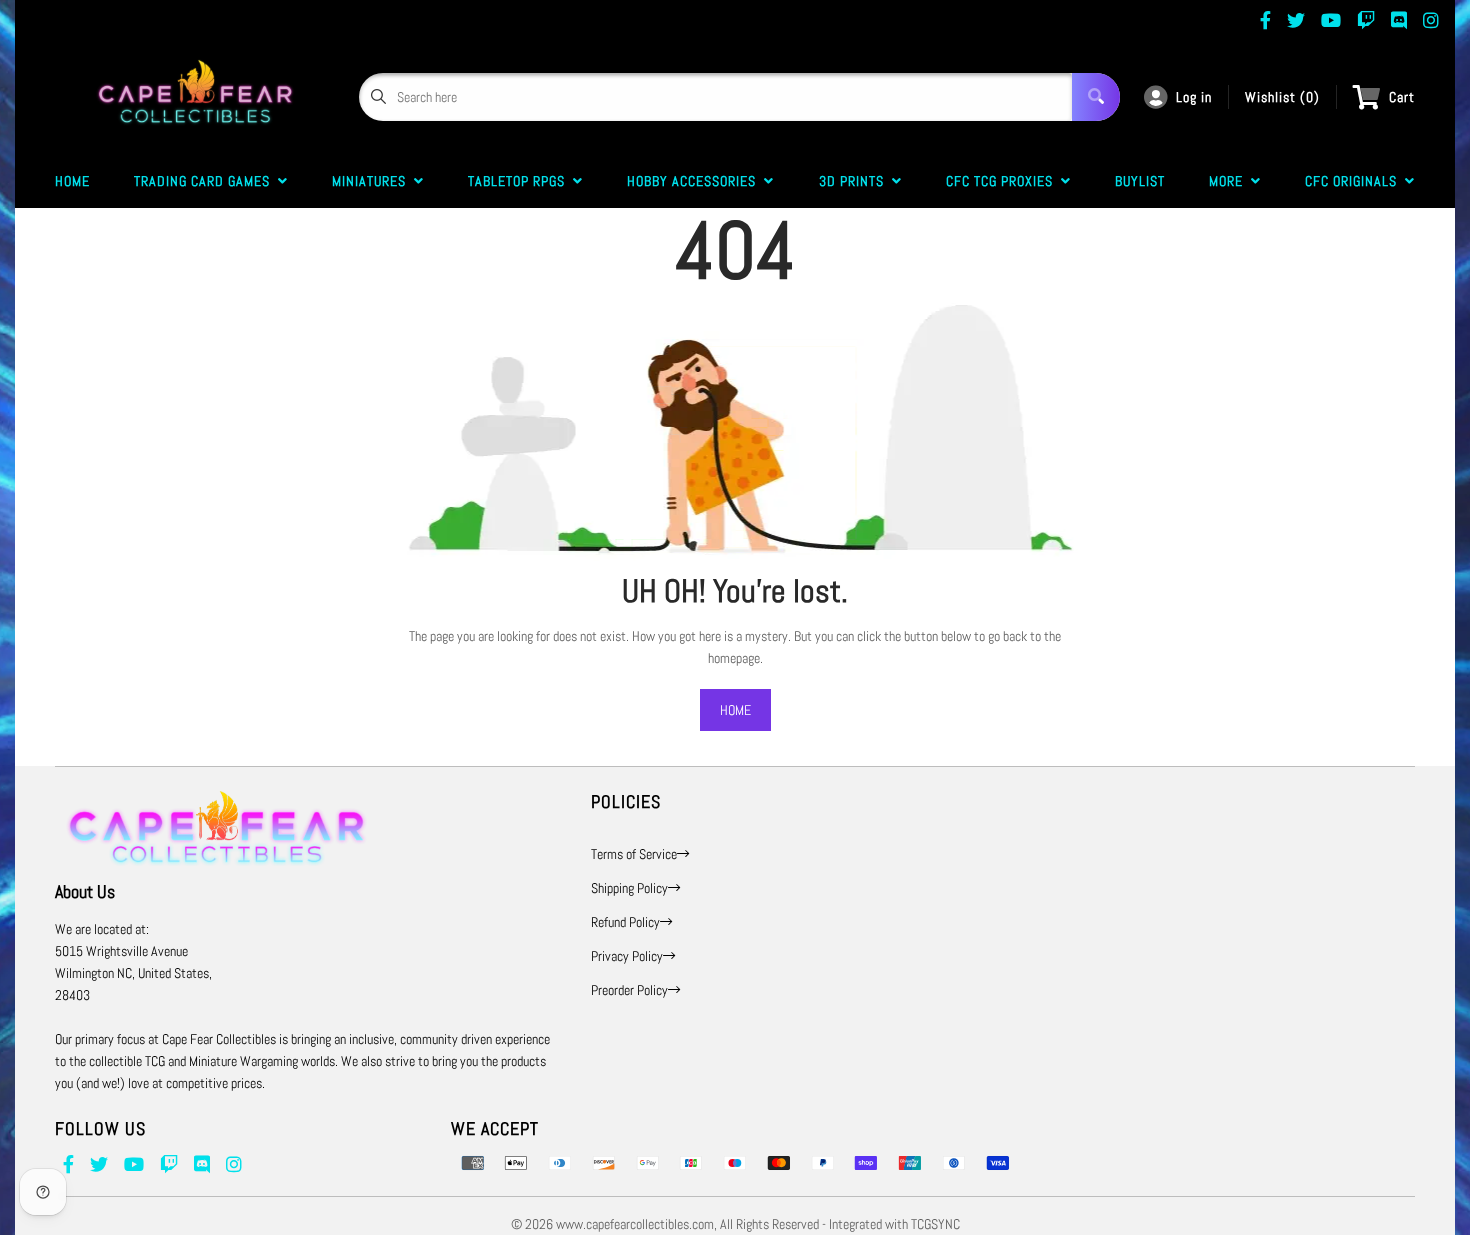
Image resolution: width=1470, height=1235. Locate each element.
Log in (1194, 97)
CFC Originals (1355, 181)
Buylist (1140, 181)
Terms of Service (634, 854)
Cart (1402, 97)
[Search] (1096, 97)
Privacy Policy (627, 956)
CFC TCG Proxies (1003, 181)
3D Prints (855, 181)
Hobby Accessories (695, 181)
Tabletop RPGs (520, 181)
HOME (735, 710)
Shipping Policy (629, 888)
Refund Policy (625, 922)
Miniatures (373, 181)
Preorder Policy (629, 990)
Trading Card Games (206, 181)
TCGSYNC (935, 1224)
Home (72, 181)
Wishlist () (1282, 97)
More (1230, 181)
